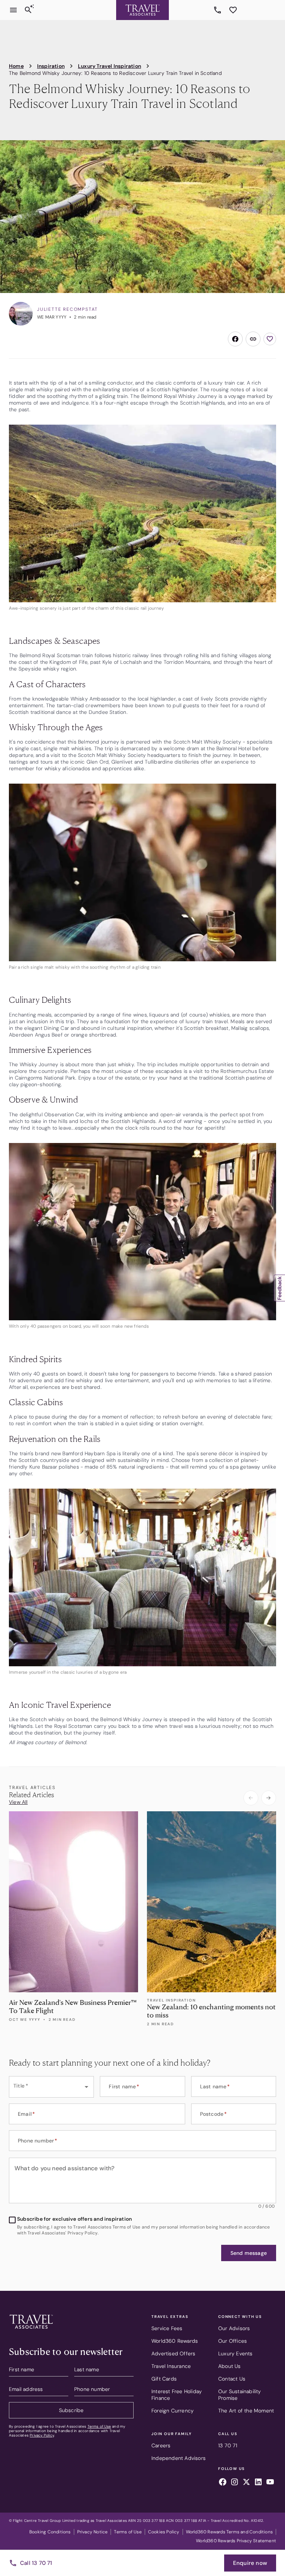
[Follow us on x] (246, 2483)
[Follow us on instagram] (235, 2483)
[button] (249, 2253)
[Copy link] (253, 339)
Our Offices (232, 2341)
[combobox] (51, 2087)
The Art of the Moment (246, 2411)
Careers (161, 2445)
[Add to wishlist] (270, 339)
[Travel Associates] (142, 10)
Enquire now (250, 2563)
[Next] (269, 1798)
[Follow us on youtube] (270, 2483)
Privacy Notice (93, 2532)
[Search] (28, 10)
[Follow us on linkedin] (258, 2483)
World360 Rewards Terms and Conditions (229, 2532)
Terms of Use (99, 2426)
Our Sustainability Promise (240, 2395)
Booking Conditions (50, 2532)
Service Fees (167, 2328)
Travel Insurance (171, 2366)
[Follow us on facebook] (223, 2483)
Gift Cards (164, 2379)
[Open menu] (13, 10)
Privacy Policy (42, 2435)
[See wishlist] (233, 10)
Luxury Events (235, 2353)
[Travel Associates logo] (31, 2330)
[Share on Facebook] (235, 339)
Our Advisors (234, 2328)
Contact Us (232, 2379)
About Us (230, 2366)
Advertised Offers (173, 2353)
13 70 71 (219, 10)
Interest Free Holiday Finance (177, 2395)
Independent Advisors (178, 2458)
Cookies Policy (164, 2532)
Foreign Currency (173, 2411)
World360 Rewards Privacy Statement (236, 2541)
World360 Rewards (175, 2341)
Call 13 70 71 (36, 2563)
